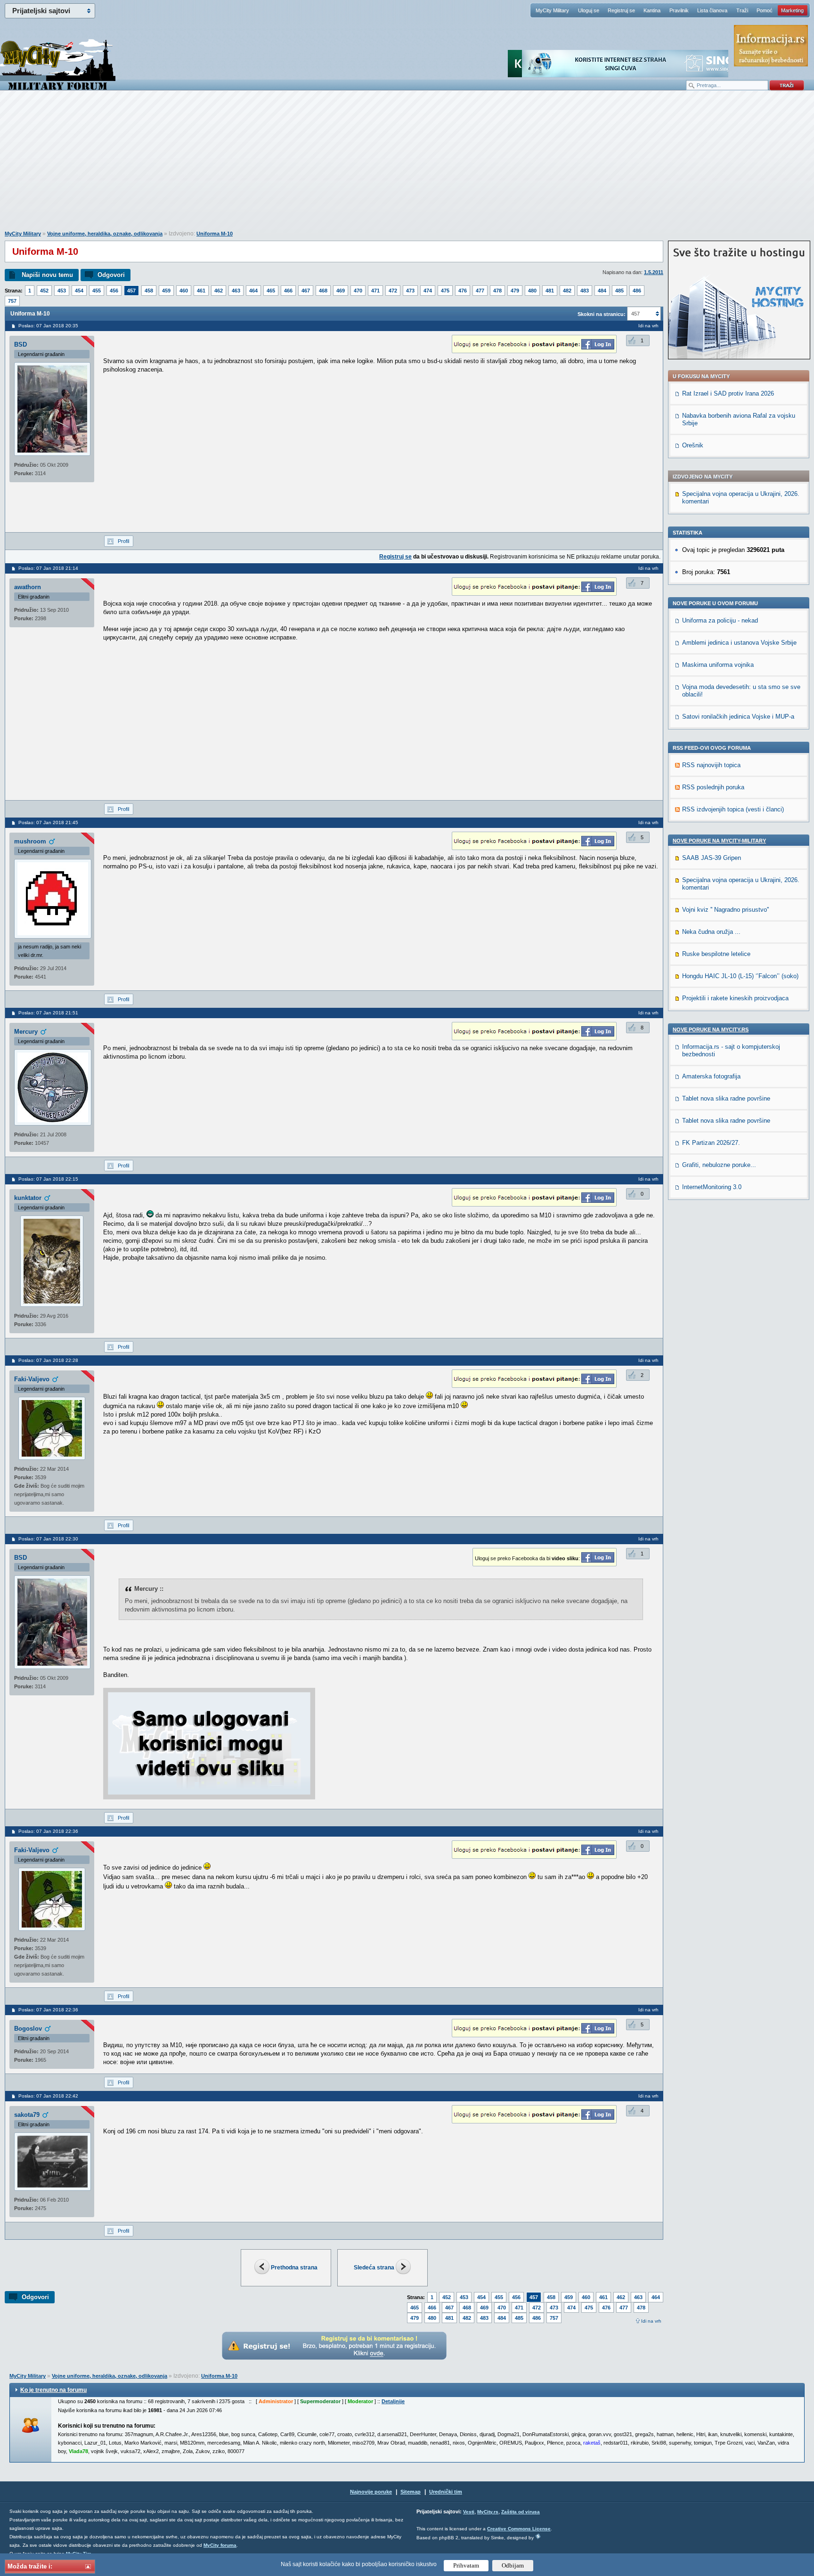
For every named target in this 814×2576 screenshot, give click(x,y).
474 (428, 291)
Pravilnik (679, 10)
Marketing (792, 10)
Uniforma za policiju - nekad (720, 620)
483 (585, 291)
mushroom (30, 841)
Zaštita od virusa (521, 2512)
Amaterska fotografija (711, 1076)
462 (219, 291)
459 (166, 291)
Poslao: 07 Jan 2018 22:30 (48, 1539)
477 (480, 291)
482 (567, 291)
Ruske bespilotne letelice (716, 954)
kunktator (28, 1198)
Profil (123, 541)
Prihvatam (466, 2565)
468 (323, 291)
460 (184, 291)
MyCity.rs (488, 2512)
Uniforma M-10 (215, 234)
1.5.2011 (654, 272)
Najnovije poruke (371, 2492)
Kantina (652, 10)
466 (288, 291)
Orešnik (693, 445)
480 (532, 291)
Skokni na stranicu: (602, 314)
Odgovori (111, 275)
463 (236, 291)
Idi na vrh (651, 2321)
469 (341, 291)
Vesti (469, 2512)
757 (12, 301)
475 (445, 291)
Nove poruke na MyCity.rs (711, 1029)
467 (306, 291)
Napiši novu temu (47, 275)
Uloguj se (589, 10)
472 (393, 291)
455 (97, 291)
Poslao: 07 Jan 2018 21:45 (48, 822)
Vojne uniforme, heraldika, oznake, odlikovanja (105, 234)
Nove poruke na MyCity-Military (719, 841)
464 (253, 291)
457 (131, 291)
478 (497, 291)
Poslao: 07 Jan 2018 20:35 (48, 326)
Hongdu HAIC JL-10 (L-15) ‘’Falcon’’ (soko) (740, 976)
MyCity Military (552, 10)
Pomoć (765, 10)
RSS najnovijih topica (711, 765)
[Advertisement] (407, 165)
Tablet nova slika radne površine (726, 1098)
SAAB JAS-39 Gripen (712, 858)
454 (79, 291)
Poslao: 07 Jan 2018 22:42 (48, 2096)
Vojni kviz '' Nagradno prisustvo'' (725, 910)
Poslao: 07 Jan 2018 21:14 (48, 568)
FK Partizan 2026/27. (711, 1143)
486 (637, 291)
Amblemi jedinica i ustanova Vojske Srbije (739, 643)
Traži (742, 10)
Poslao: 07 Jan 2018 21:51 (48, 1013)
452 (44, 291)
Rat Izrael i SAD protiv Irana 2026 (728, 393)
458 (149, 291)
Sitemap (411, 2492)
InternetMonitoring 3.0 (712, 1187)
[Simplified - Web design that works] (538, 2536)
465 (271, 291)
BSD (20, 344)
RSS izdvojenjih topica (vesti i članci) (733, 809)
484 (602, 291)
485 (619, 291)
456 (114, 291)
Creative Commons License (519, 2529)
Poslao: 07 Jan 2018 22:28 (48, 1360)
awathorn (28, 587)
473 (410, 291)
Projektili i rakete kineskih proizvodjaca (735, 998)
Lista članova (712, 10)
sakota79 (27, 2115)
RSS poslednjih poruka (713, 787)
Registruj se (621, 10)
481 (550, 291)
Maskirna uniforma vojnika (718, 665)
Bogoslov (28, 2029)
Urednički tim (446, 2492)
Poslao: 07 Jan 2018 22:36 (48, 1831)
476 (463, 291)
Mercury (26, 1032)
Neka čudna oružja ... (711, 932)
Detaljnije (393, 2401)
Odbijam (513, 2565)
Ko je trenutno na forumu (53, 2390)
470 (358, 291)
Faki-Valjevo (32, 1379)
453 (62, 291)
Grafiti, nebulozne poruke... (719, 1165)
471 (375, 291)
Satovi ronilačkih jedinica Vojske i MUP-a (738, 717)
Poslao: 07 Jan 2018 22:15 (48, 1179)
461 (201, 291)
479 (515, 291)
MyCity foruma (220, 2545)
